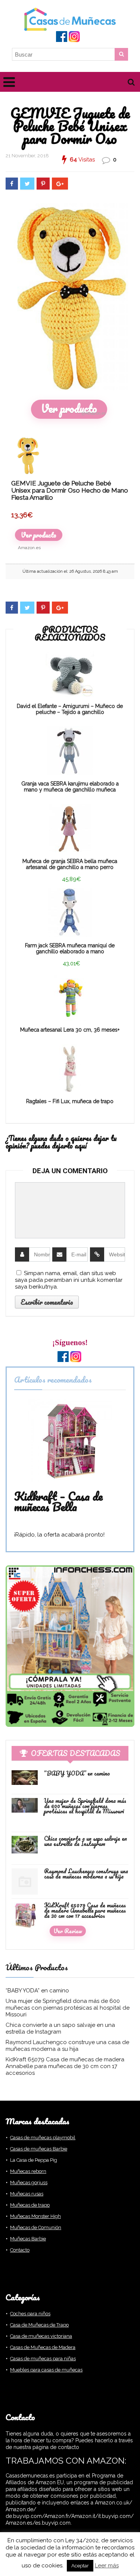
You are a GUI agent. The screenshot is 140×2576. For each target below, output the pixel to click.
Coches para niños (30, 2314)
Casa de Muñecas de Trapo (39, 2325)
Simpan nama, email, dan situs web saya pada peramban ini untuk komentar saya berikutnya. (69, 1280)
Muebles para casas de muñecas (46, 2370)
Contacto (20, 2250)
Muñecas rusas (27, 2194)
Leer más (107, 2566)
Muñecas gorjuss (29, 2183)
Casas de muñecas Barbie (39, 2149)
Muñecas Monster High (35, 2216)
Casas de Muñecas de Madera (43, 2347)
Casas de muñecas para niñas (43, 2359)
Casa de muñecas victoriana (41, 2336)
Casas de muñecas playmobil (43, 2138)
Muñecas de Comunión (36, 2227)
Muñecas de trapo (30, 2205)
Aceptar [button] (80, 2566)
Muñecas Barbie (28, 2239)
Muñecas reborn (28, 2171)
